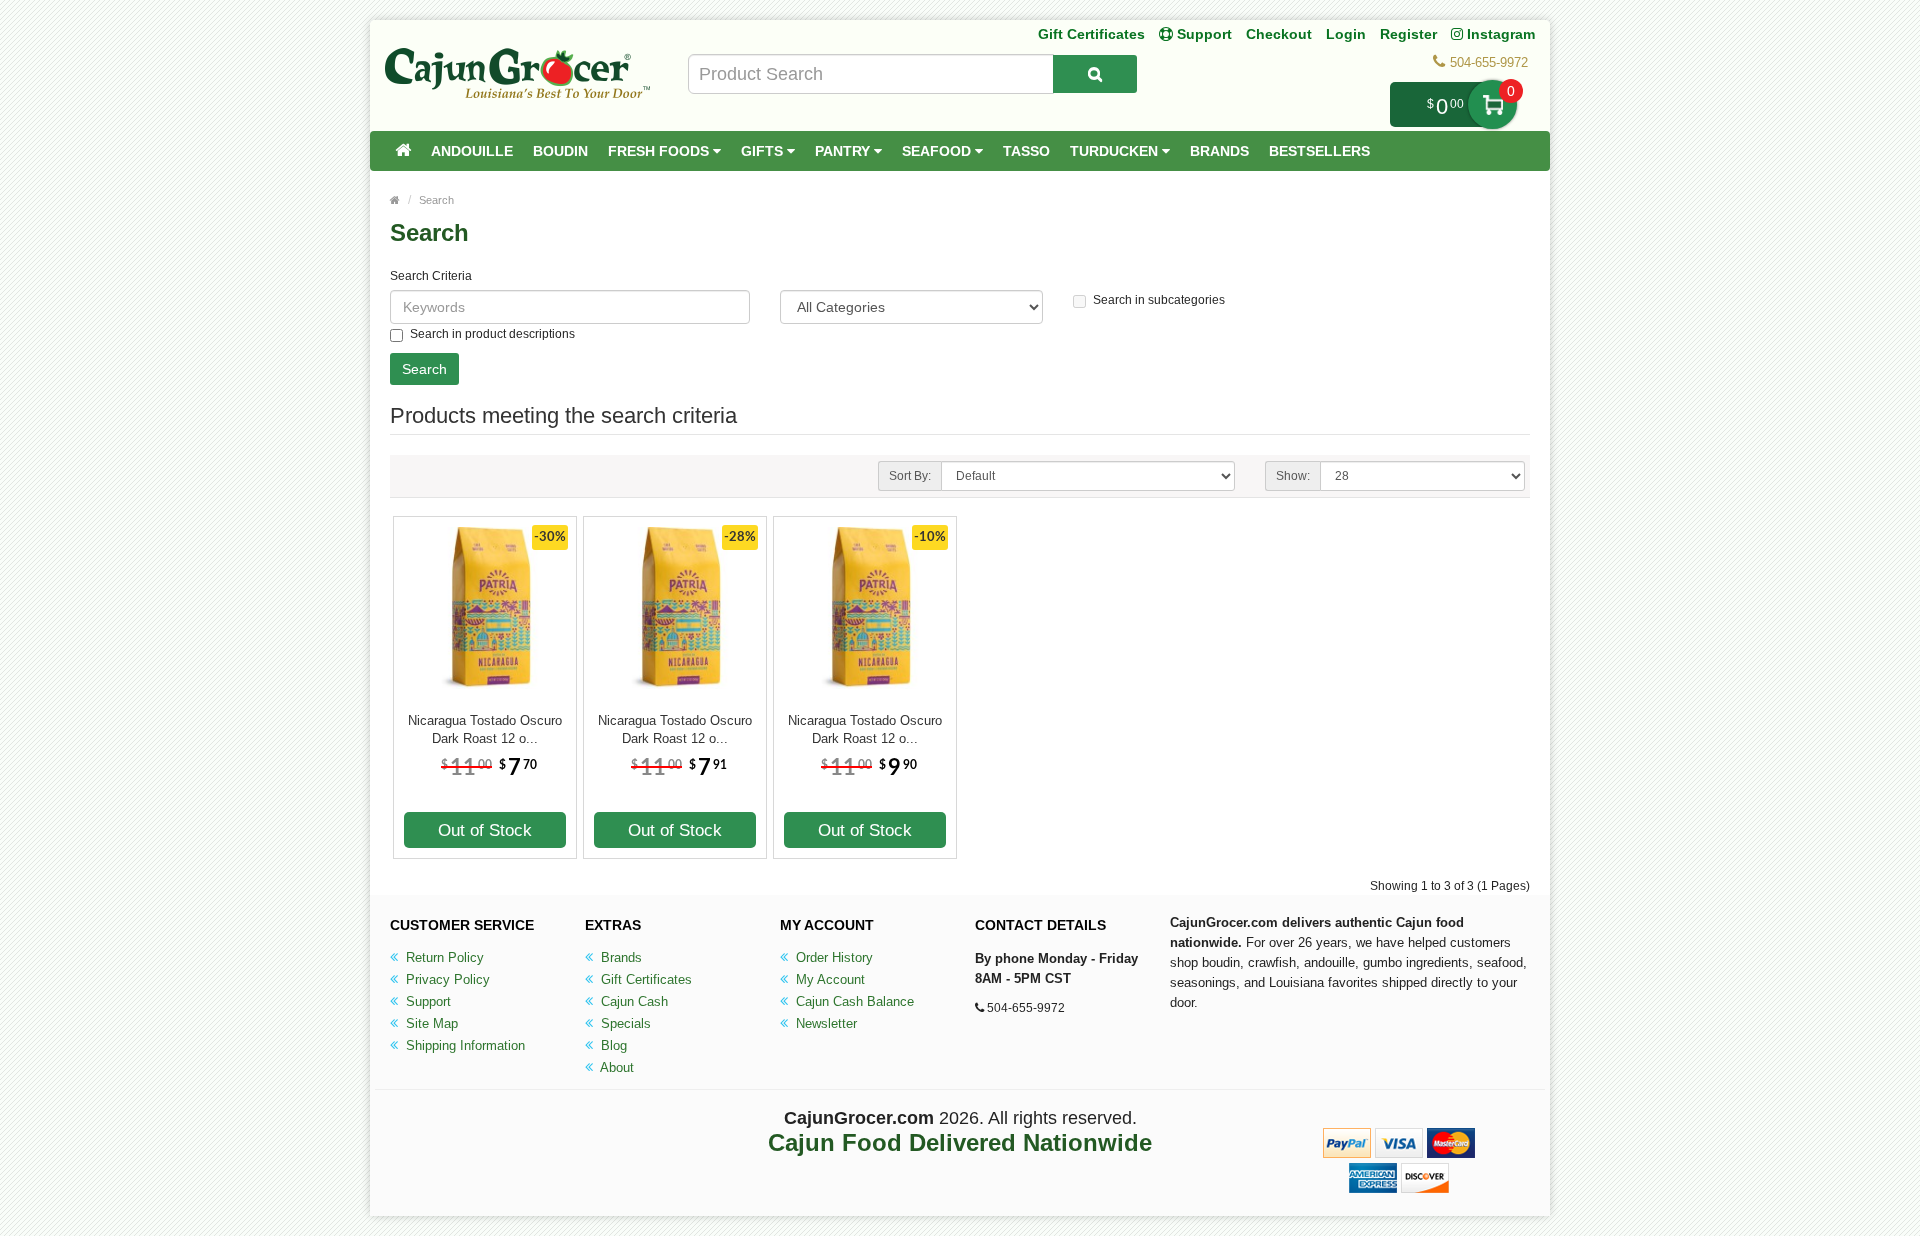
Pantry (844, 151)
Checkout (1279, 34)
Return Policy (443, 957)
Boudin (560, 151)
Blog (612, 1045)
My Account (828, 979)
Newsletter (824, 1023)
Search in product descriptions (492, 334)
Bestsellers (1319, 151)
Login (1346, 34)
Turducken (1116, 151)
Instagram (1499, 34)
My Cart (1492, 104)
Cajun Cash (632, 1001)
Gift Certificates (1091, 34)
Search (436, 200)
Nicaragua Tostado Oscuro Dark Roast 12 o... (485, 729)
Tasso (1026, 151)
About (615, 1067)
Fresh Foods (660, 151)
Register (1408, 34)
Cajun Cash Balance (853, 1001)
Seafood (938, 151)
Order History (832, 957)
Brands (1219, 151)
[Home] (403, 151)
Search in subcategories (1159, 300)
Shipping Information (463, 1045)
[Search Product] (1095, 74)
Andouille (472, 151)
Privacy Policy (446, 979)
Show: (1293, 476)
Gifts (764, 151)
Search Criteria (431, 276)
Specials (624, 1023)
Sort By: (910, 476)
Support (426, 1001)
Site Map (430, 1023)
